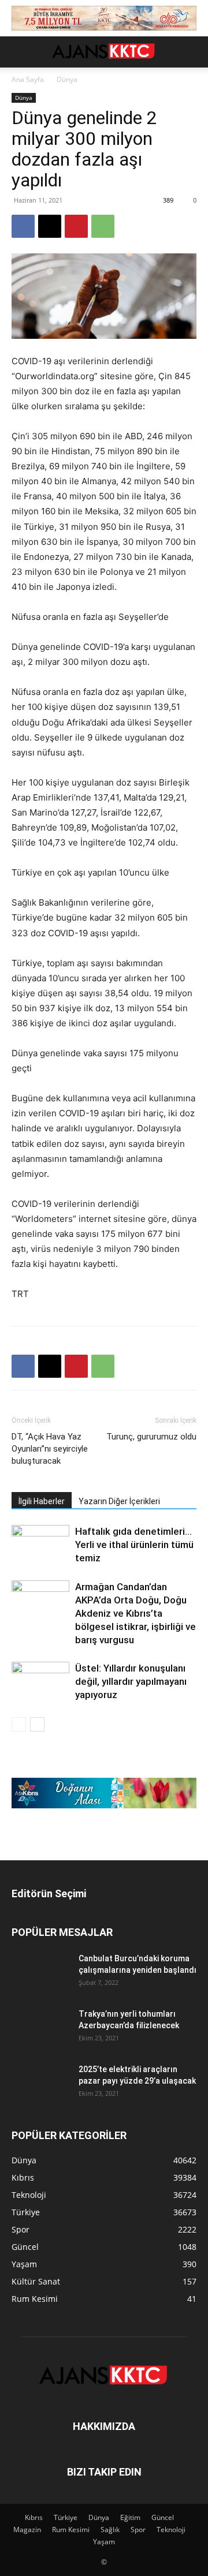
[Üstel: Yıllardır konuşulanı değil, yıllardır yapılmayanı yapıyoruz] (40, 1682)
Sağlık (110, 2530)
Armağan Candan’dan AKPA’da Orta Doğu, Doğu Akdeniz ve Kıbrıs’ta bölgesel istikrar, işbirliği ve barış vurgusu (135, 1613)
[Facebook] (23, 226)
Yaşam (104, 2542)
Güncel (163, 2517)
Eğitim (130, 2517)
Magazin (27, 2530)
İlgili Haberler (42, 1501)
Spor (138, 2530)
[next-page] (37, 1724)
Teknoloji (171, 2530)
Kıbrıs (34, 2517)
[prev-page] (19, 1724)
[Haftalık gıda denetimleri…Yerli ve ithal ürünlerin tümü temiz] (40, 1545)
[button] (20, 52)
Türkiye (66, 2517)
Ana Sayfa (28, 79)
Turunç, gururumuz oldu (151, 1437)
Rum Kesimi (71, 2530)
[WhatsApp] (103, 226)
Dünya (67, 79)
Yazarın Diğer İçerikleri (119, 1501)
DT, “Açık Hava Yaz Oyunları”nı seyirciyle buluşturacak (50, 1449)
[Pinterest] (76, 226)
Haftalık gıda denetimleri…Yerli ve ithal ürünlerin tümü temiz (134, 1545)
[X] (50, 226)
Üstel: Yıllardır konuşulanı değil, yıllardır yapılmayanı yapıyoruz (131, 1681)
